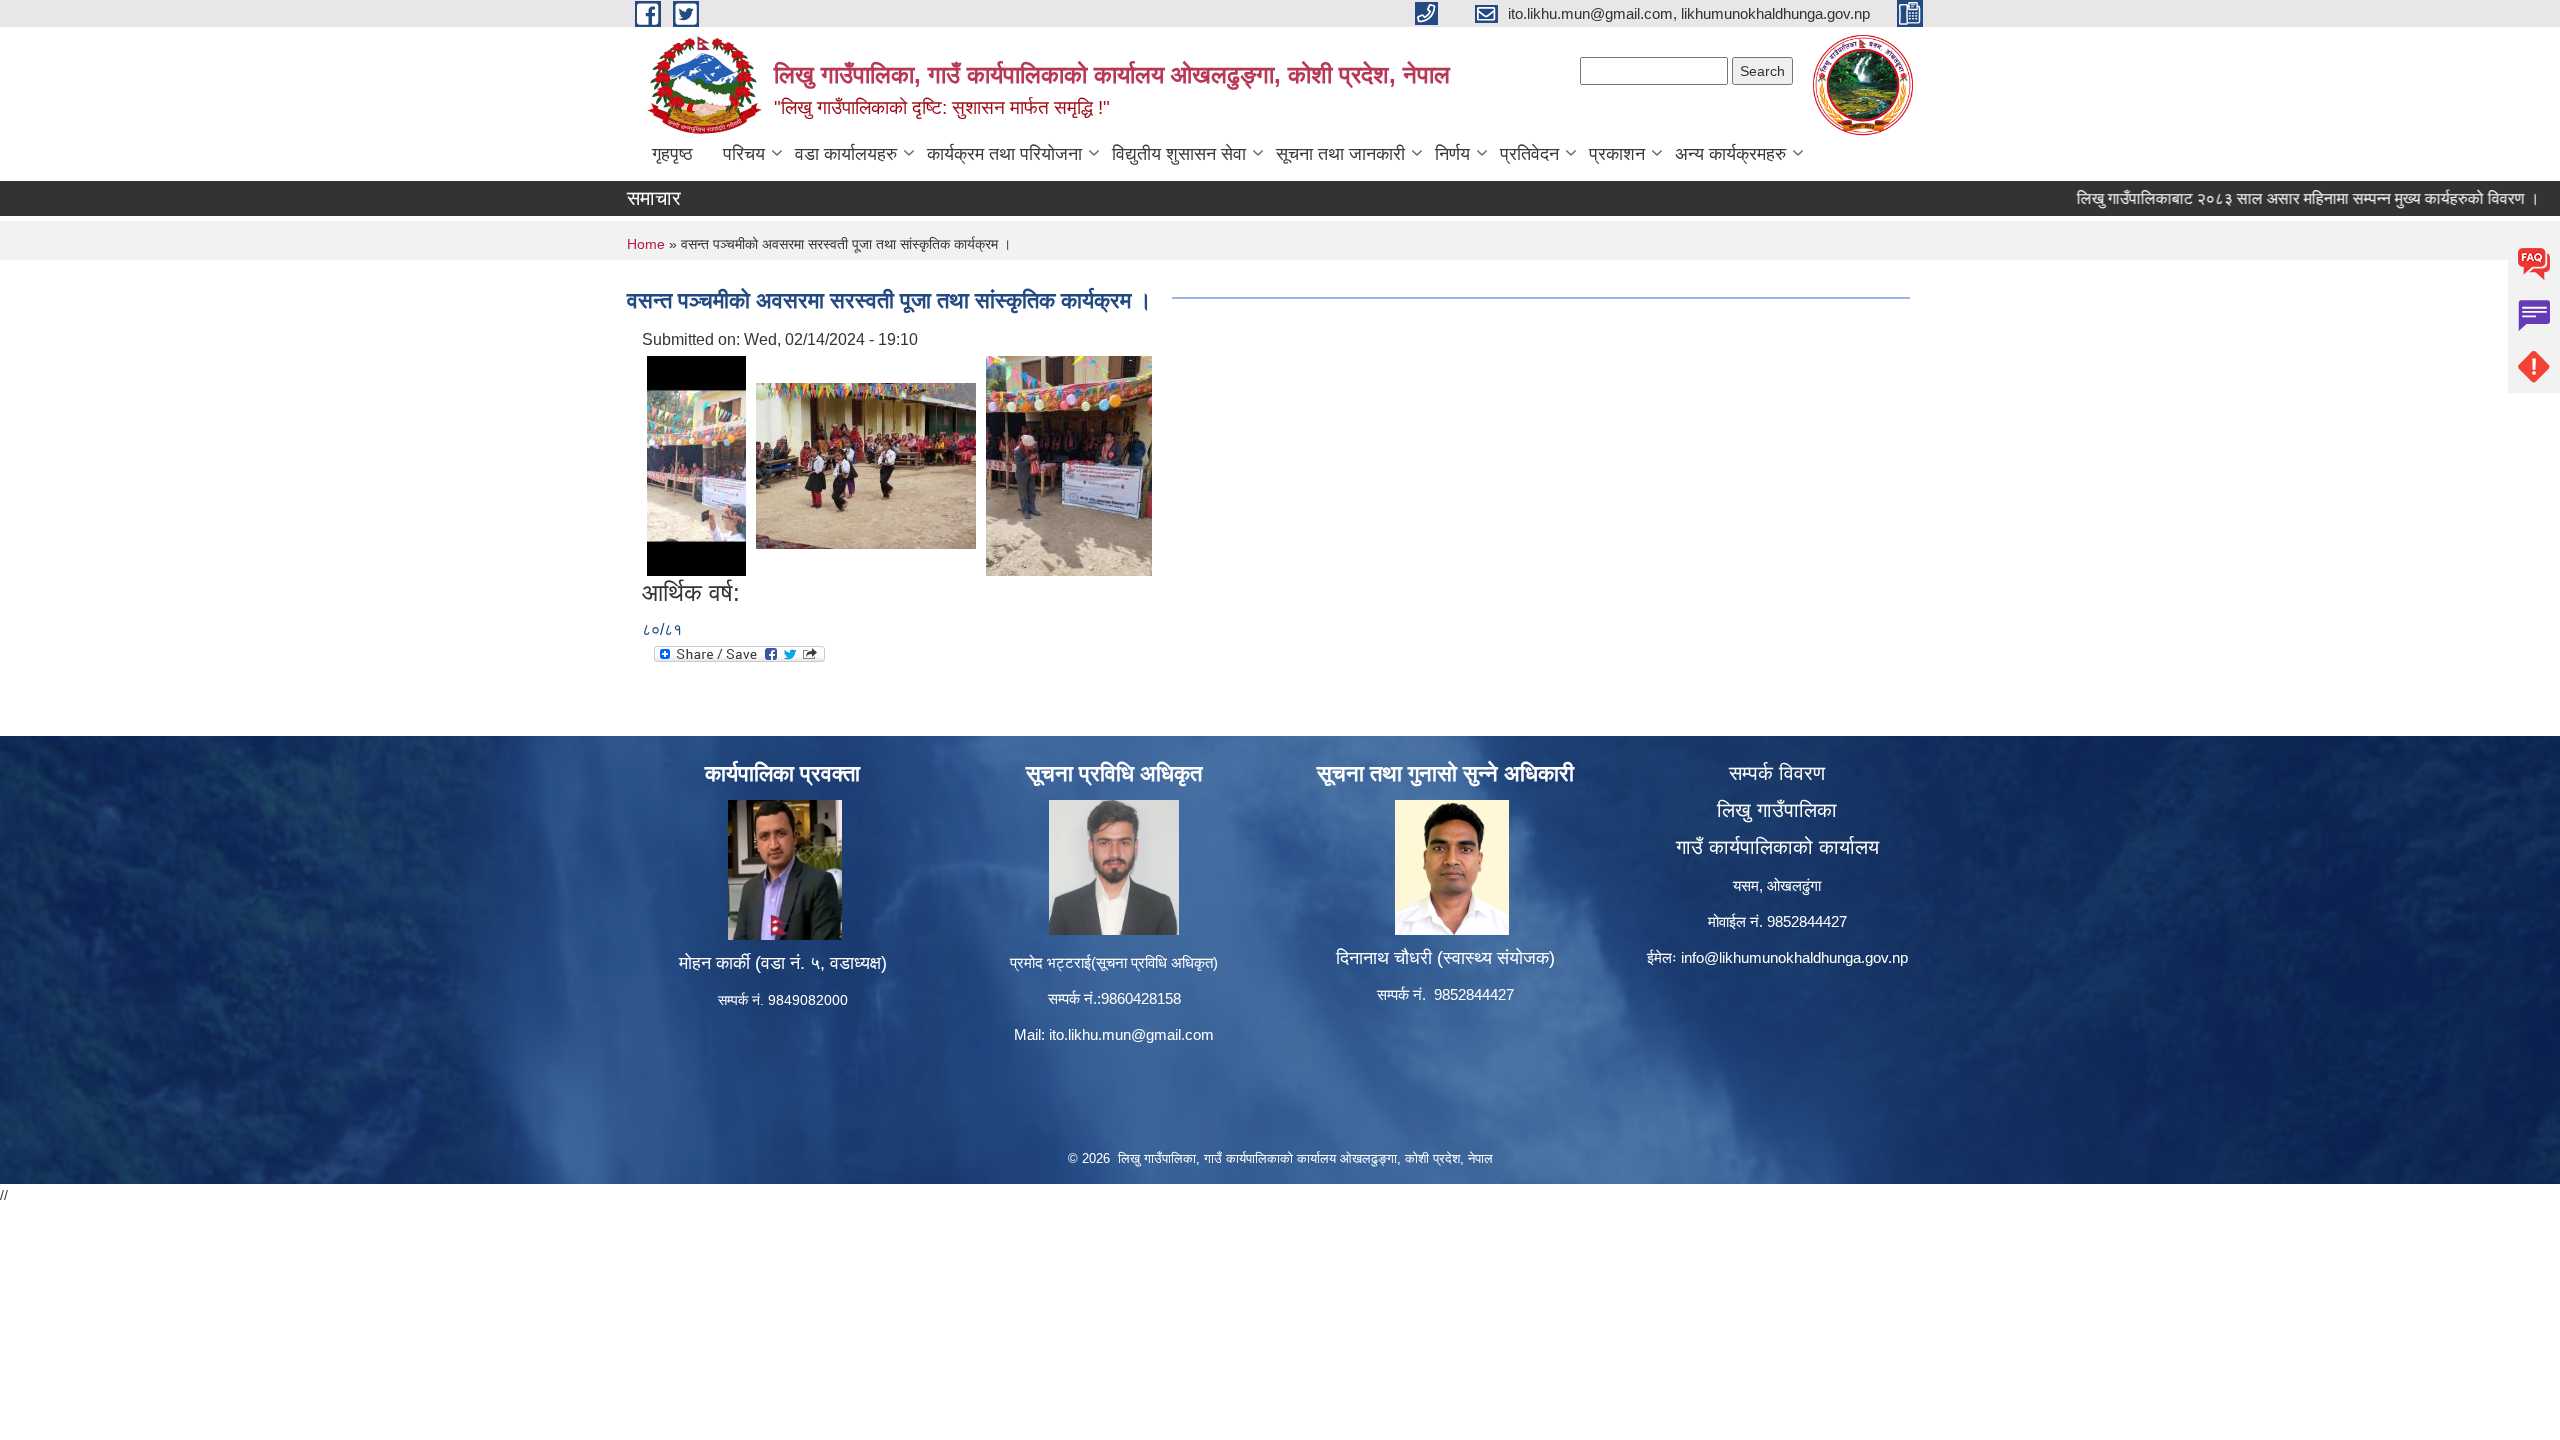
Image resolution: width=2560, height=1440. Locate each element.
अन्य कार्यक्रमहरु (1730, 154)
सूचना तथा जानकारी (1340, 154)
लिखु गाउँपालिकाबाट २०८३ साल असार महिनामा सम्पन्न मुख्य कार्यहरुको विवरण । (2263, 198)
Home (646, 244)
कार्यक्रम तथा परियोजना (1004, 154)
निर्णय (1452, 154)
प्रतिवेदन (1529, 154)
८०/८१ (662, 629)
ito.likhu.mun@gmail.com (1131, 1034)
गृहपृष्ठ (672, 154)
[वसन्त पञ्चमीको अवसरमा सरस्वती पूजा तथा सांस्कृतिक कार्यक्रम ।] (696, 464)
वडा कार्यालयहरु (846, 154)
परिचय (744, 154)
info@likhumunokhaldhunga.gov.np (1794, 957)
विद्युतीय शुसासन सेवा (1179, 154)
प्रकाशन (1617, 154)
